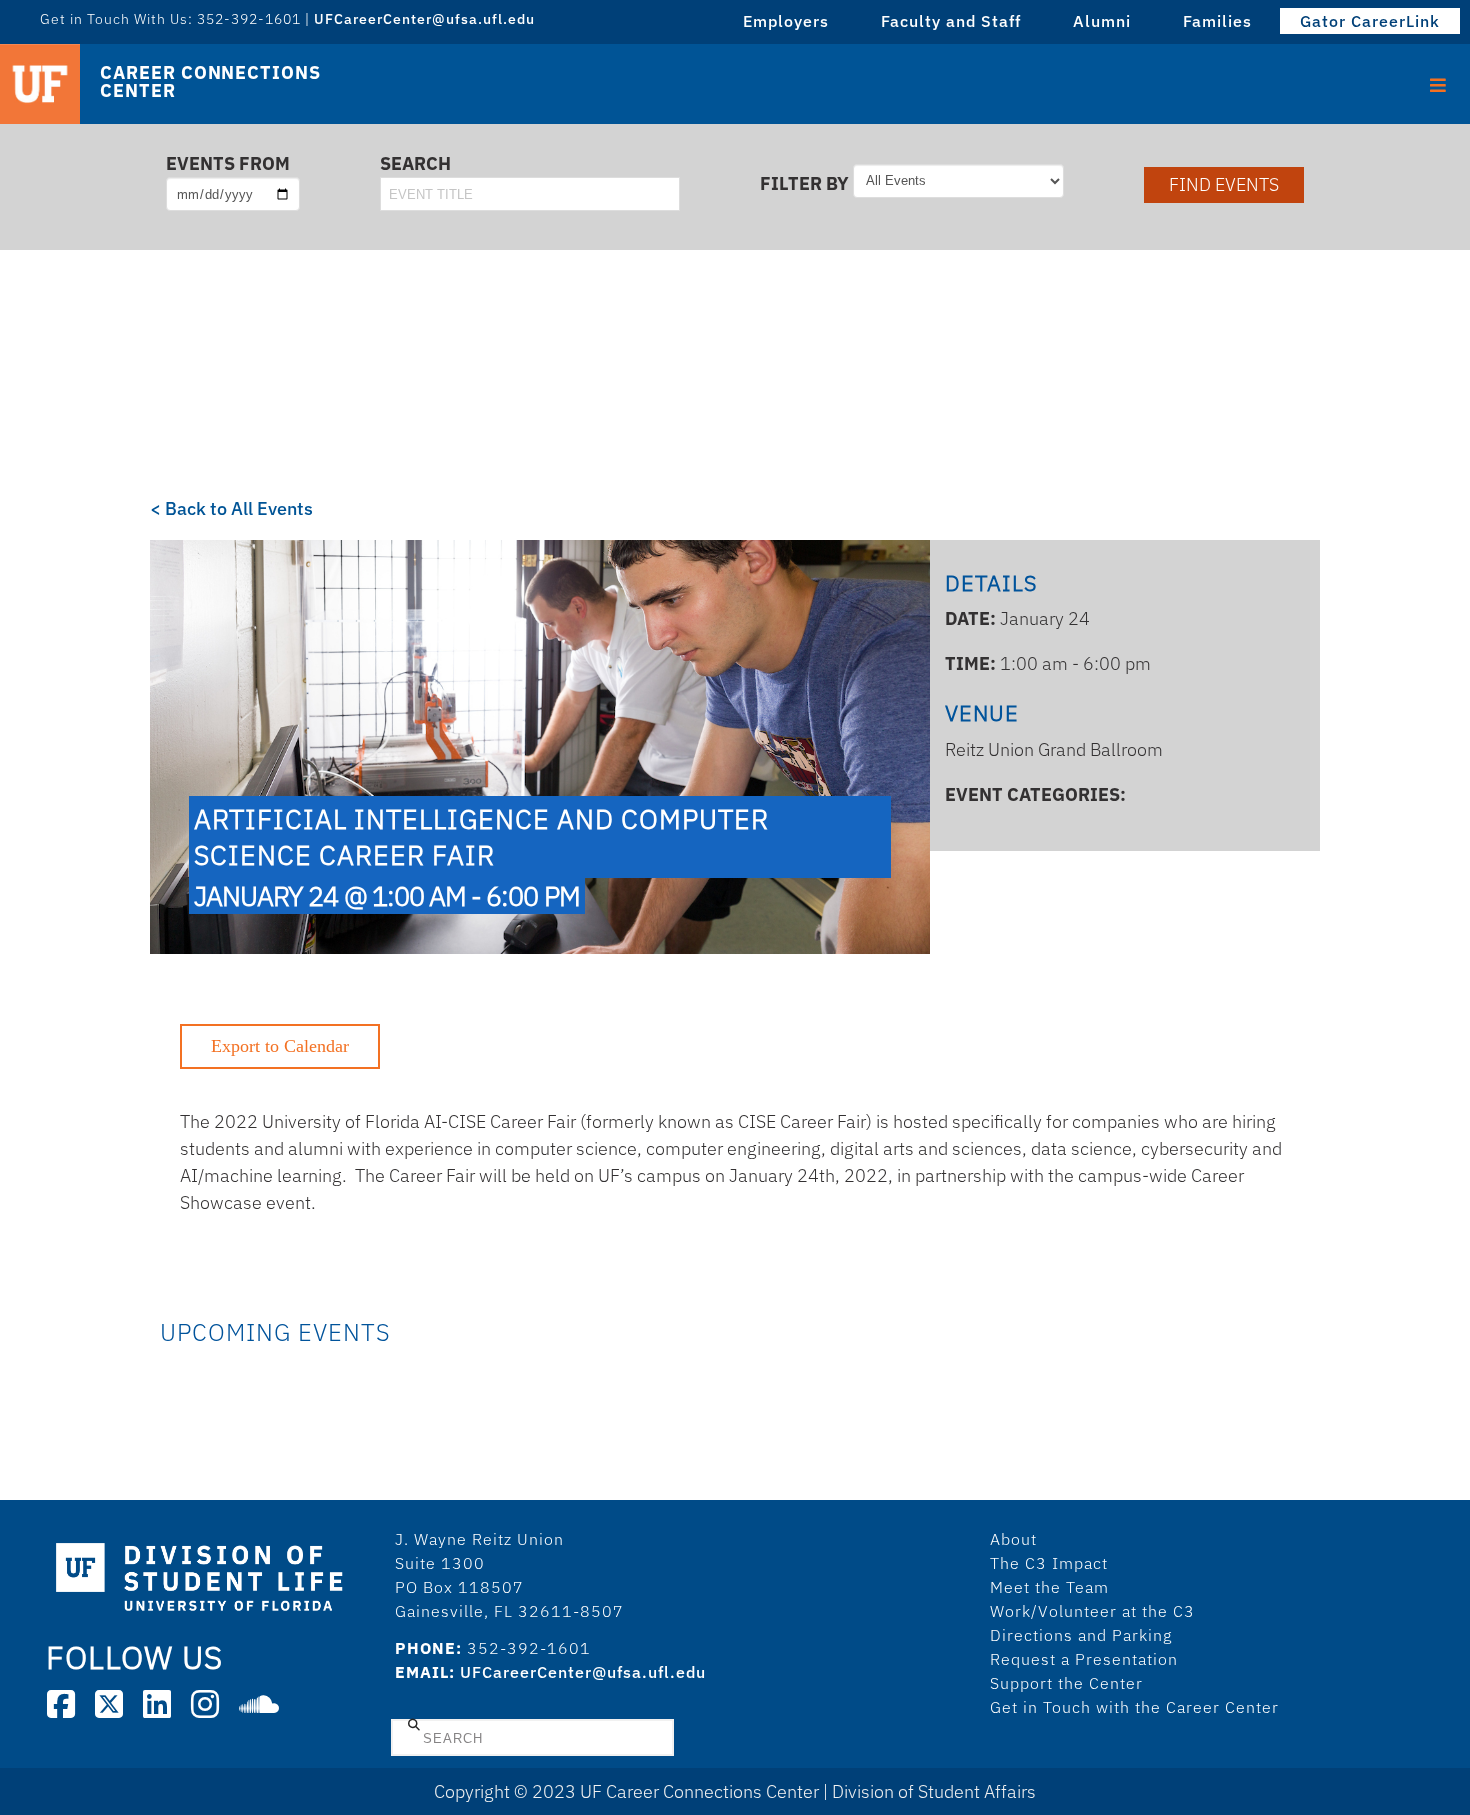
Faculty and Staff (951, 21)
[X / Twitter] (109, 1704)
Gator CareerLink (1370, 21)
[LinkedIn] (157, 1704)
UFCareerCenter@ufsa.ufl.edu (583, 1672)
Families (1217, 21)
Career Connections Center (210, 82)
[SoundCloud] (259, 1704)
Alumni (1102, 21)
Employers (786, 21)
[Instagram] (205, 1704)
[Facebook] (61, 1704)
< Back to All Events (231, 508)
